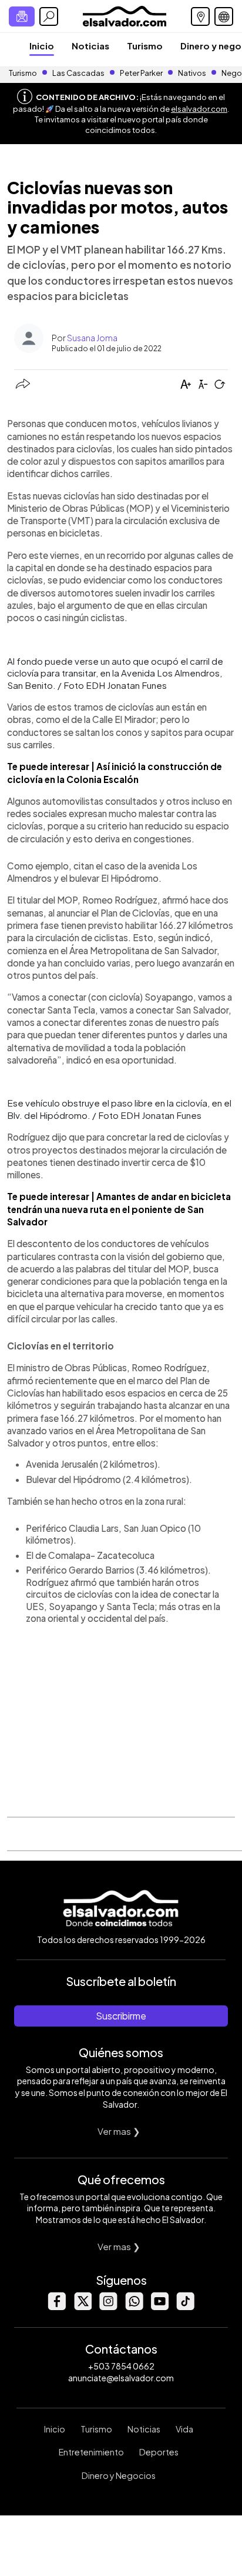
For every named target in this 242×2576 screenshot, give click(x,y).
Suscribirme (121, 2016)
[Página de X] (82, 2307)
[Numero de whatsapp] (134, 2307)
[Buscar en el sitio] (49, 16)
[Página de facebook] (56, 2307)
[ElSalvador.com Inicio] (124, 15)
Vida (184, 2429)
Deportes (159, 2452)
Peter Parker (142, 73)
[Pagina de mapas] (200, 16)
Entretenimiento (91, 2452)
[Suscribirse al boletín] (22, 16)
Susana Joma (92, 338)
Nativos (192, 73)
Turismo (145, 46)
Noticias (90, 46)
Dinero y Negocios (119, 2475)
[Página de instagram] (108, 2307)
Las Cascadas (78, 73)
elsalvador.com (199, 109)
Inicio (42, 46)
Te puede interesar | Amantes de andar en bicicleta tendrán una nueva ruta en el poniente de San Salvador (119, 1209)
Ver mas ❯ (119, 2131)
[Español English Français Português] (224, 16)
